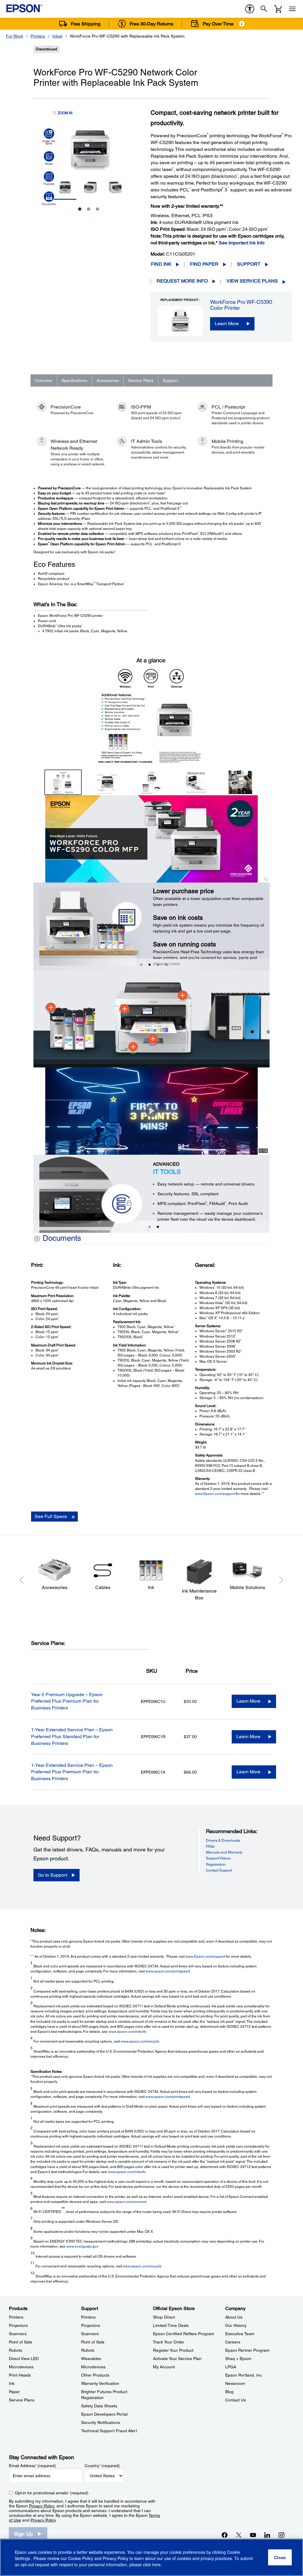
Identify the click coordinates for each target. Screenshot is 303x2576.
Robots (16, 2350)
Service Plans (141, 380)
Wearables (91, 2359)
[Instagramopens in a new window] (281, 2535)
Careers (233, 2342)
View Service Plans (252, 281)
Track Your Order (169, 2342)
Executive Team (240, 2334)
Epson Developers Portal (104, 2414)
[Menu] (292, 9)
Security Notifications (101, 2422)
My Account (164, 2367)
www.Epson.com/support (215, 1494)
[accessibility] (250, 9)
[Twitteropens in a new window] (239, 2535)
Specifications (74, 380)
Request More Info (182, 281)
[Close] (280, 2557)
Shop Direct (164, 2317)
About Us (234, 2317)
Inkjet (57, 36)
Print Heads (20, 2375)
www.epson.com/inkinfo (128, 2032)
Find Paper (204, 264)
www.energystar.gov (82, 2246)
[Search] (264, 9)
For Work (14, 36)
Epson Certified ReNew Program (184, 2334)
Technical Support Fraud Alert (109, 2431)
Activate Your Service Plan (177, 2359)
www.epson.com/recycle (140, 2041)
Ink (12, 2383)
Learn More (227, 324)
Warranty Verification (100, 2383)
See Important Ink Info (242, 243)
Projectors (18, 2325)
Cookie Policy (81, 2558)
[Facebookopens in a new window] (225, 2535)
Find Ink (161, 264)
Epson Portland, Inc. (244, 2375)
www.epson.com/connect (126, 2202)
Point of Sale (21, 2342)
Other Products (95, 2375)
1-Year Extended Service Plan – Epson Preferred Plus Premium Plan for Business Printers (72, 1772)
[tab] (141, 965)
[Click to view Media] (49, 158)
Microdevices (21, 2367)
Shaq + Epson (238, 2359)
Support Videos (218, 1858)
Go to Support (53, 1875)
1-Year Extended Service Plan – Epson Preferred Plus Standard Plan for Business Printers (72, 1737)
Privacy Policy (42, 2506)
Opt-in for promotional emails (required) (52, 2493)
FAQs (210, 1846)
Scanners (18, 2334)
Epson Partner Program (247, 2350)
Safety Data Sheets (99, 2406)
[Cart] (278, 9)
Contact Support (219, 1870)
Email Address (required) (32, 2466)
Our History (236, 2325)
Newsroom (235, 2383)
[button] (38, 921)
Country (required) (102, 2466)
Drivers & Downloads (223, 1841)
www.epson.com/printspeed (168, 1971)
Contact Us (236, 2400)
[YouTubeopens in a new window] (253, 2535)
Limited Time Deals (171, 2325)
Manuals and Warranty (224, 1852)
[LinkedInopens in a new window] (267, 2535)
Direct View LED (24, 2359)
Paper (14, 2392)
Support (249, 264)
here (156, 2564)
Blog (229, 2392)
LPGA (231, 2367)
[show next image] (263, 708)
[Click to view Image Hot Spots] (49, 137)
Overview (44, 380)
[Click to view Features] (49, 178)
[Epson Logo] (24, 8)
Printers (38, 36)
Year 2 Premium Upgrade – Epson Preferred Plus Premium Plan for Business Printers (67, 1701)
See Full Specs (51, 1516)
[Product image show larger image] (152, 839)
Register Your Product (173, 2350)
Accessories (108, 380)
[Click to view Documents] (49, 199)
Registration (216, 1864)
